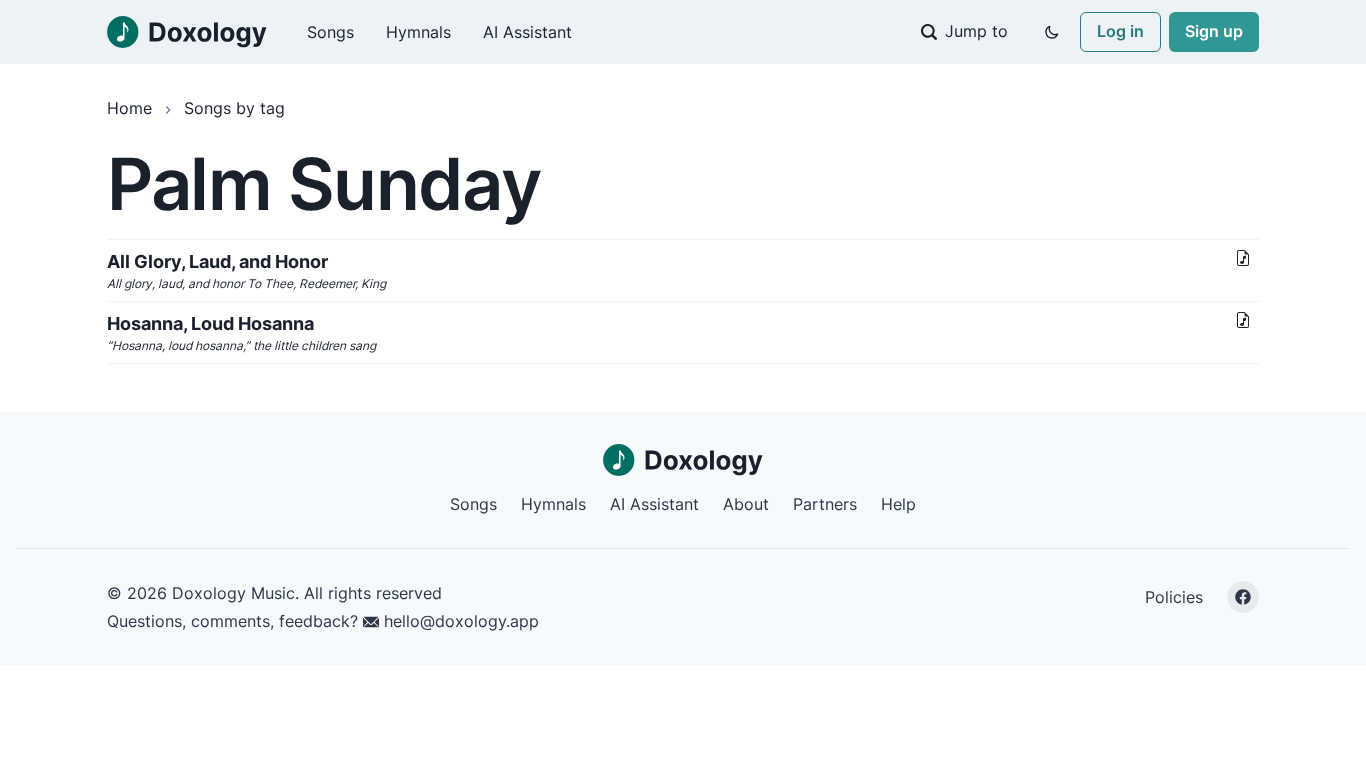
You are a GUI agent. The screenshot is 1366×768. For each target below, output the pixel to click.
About (746, 504)
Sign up (1214, 31)
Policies (1174, 597)
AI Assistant (527, 32)
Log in (1120, 31)
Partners (825, 504)
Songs (330, 32)
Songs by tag (234, 108)
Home (129, 108)
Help (898, 504)
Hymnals (418, 32)
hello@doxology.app (459, 621)
